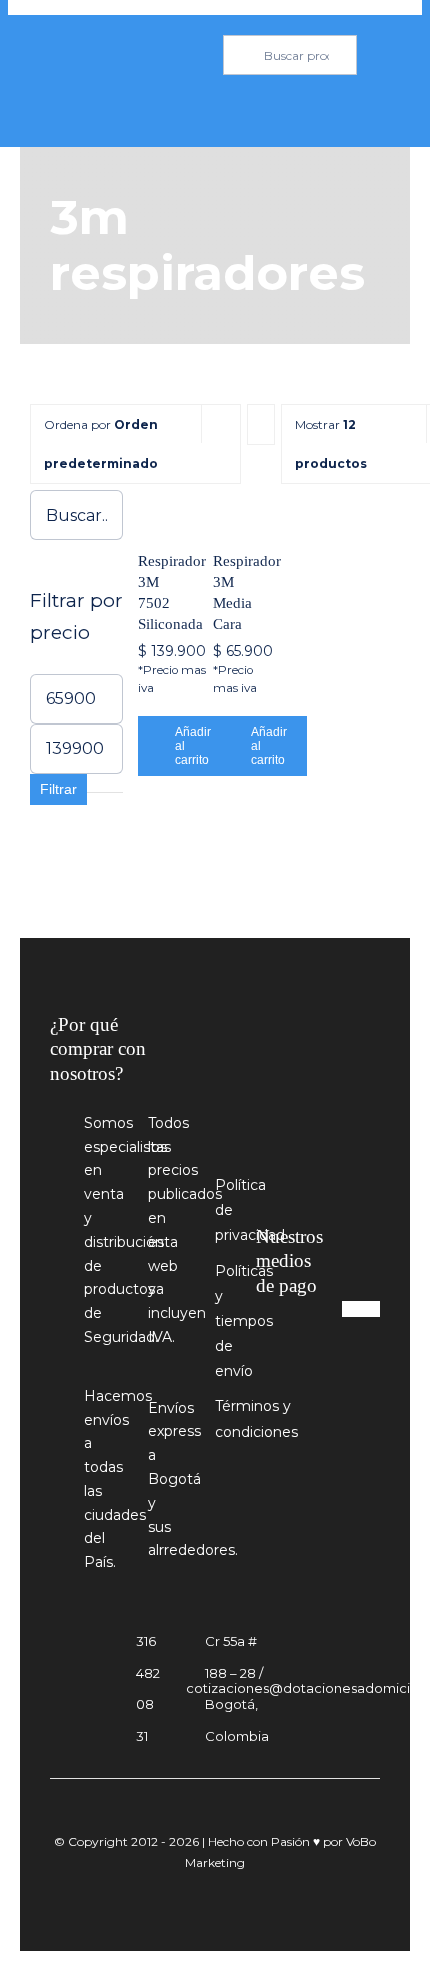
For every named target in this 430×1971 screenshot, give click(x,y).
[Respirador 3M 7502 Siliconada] (156, 508)
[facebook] (273, 1392)
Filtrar (58, 789)
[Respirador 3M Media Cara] (231, 508)
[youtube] (310, 1392)
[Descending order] (261, 424)
